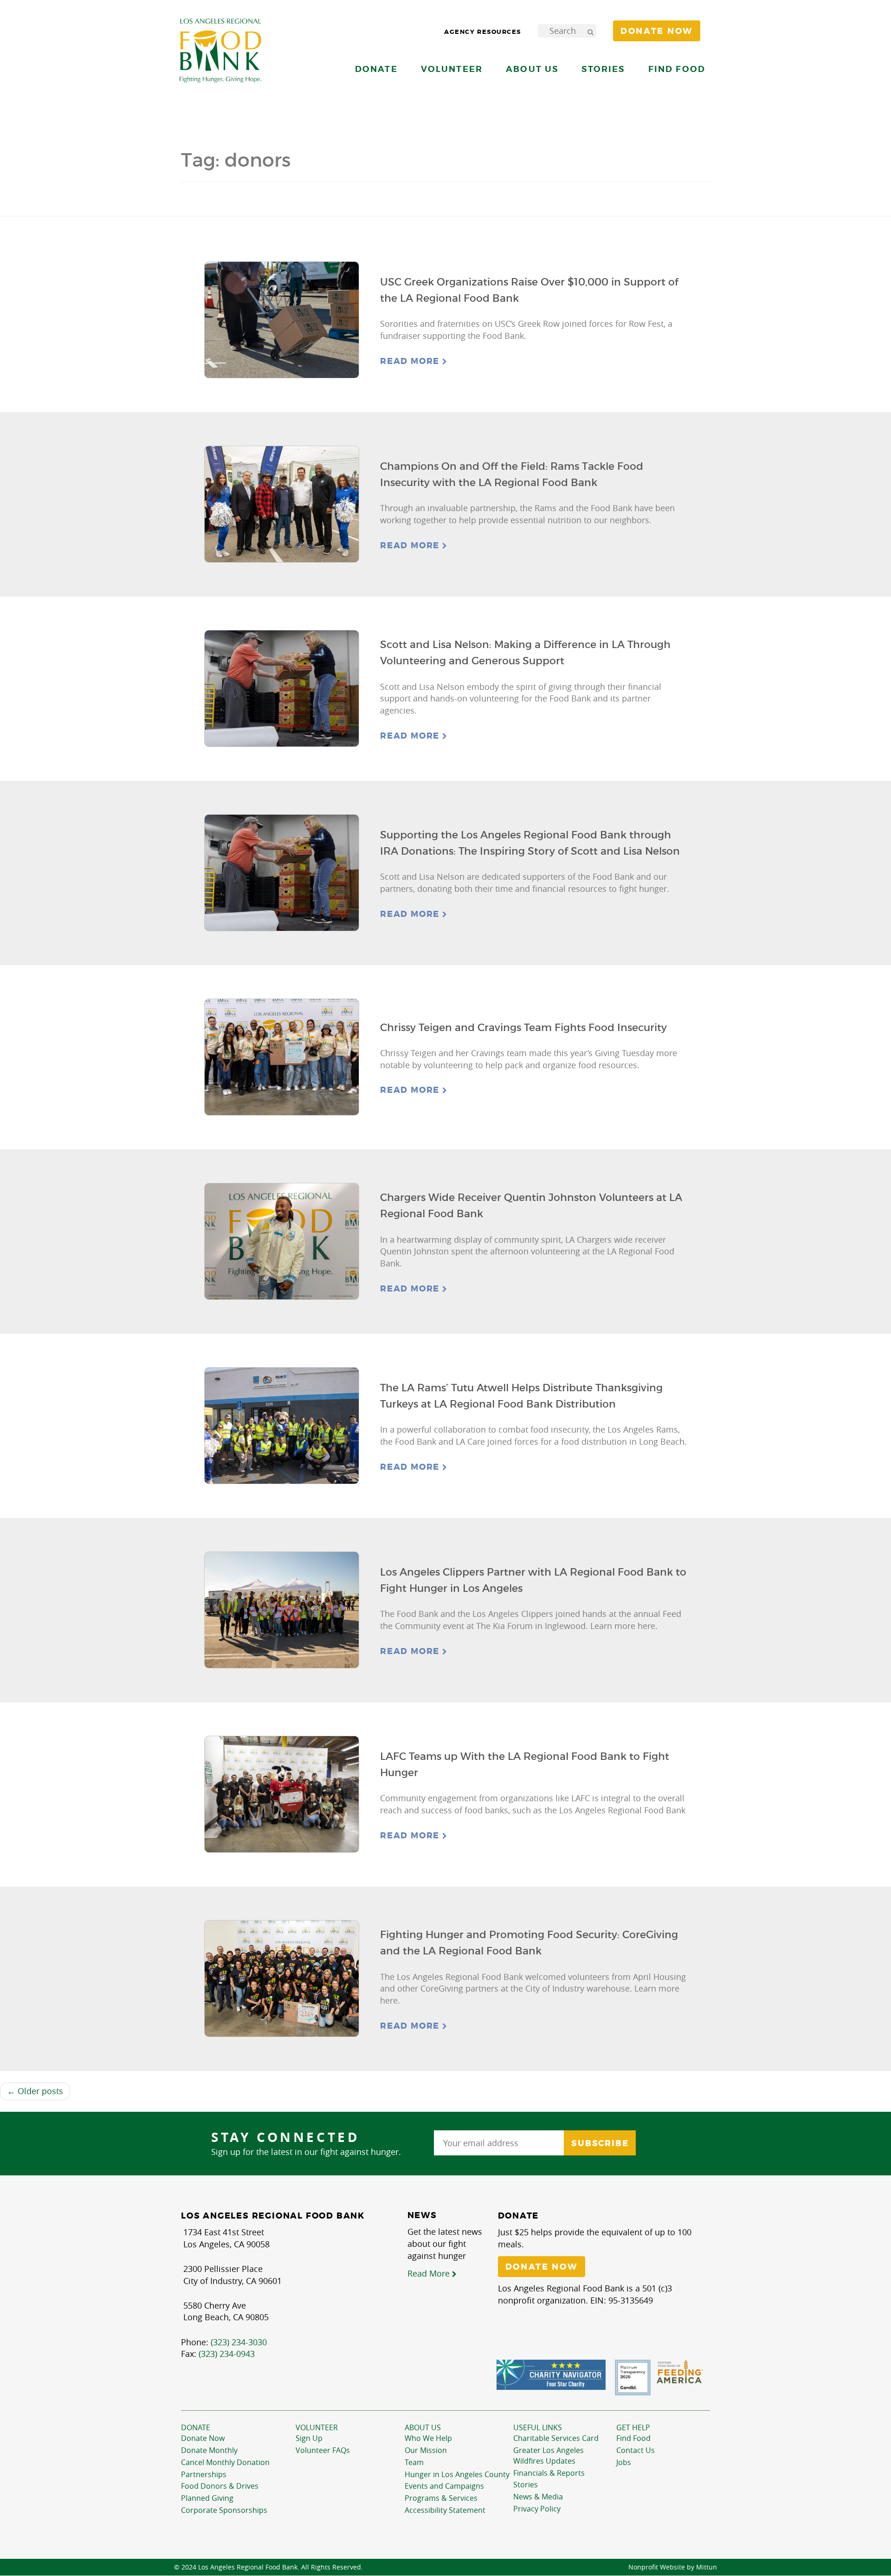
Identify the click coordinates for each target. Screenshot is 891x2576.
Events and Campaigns (444, 2486)
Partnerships (204, 2474)
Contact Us (636, 2450)
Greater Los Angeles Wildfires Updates (549, 2456)
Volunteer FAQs (323, 2450)
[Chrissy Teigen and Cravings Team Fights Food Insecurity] (282, 1057)
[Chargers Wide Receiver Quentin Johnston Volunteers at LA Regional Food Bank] (282, 1242)
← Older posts (35, 2091)
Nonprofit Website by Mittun (673, 2567)
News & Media (538, 2497)
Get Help (633, 2427)
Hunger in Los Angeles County (457, 2474)
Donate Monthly (209, 2450)
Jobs (624, 2462)
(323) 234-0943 (227, 2354)
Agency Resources (483, 32)
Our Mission (426, 2450)
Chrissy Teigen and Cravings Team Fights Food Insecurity (523, 1028)
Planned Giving (207, 2498)
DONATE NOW (542, 2267)
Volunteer (317, 2427)
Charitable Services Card (556, 2438)
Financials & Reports (549, 2473)
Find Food (633, 2438)
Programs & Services (441, 2498)
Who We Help (428, 2438)
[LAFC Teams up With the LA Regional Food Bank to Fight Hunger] (282, 1794)
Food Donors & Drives (220, 2486)
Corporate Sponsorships (224, 2510)
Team (414, 2462)
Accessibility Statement (445, 2510)
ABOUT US (423, 2427)
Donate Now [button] (657, 31)
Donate (196, 2427)
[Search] (590, 31)
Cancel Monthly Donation (225, 2462)
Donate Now (203, 2438)
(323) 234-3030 (239, 2342)
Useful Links (538, 2427)
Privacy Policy (537, 2509)
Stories (603, 69)
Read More (411, 361)
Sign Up (309, 2438)
